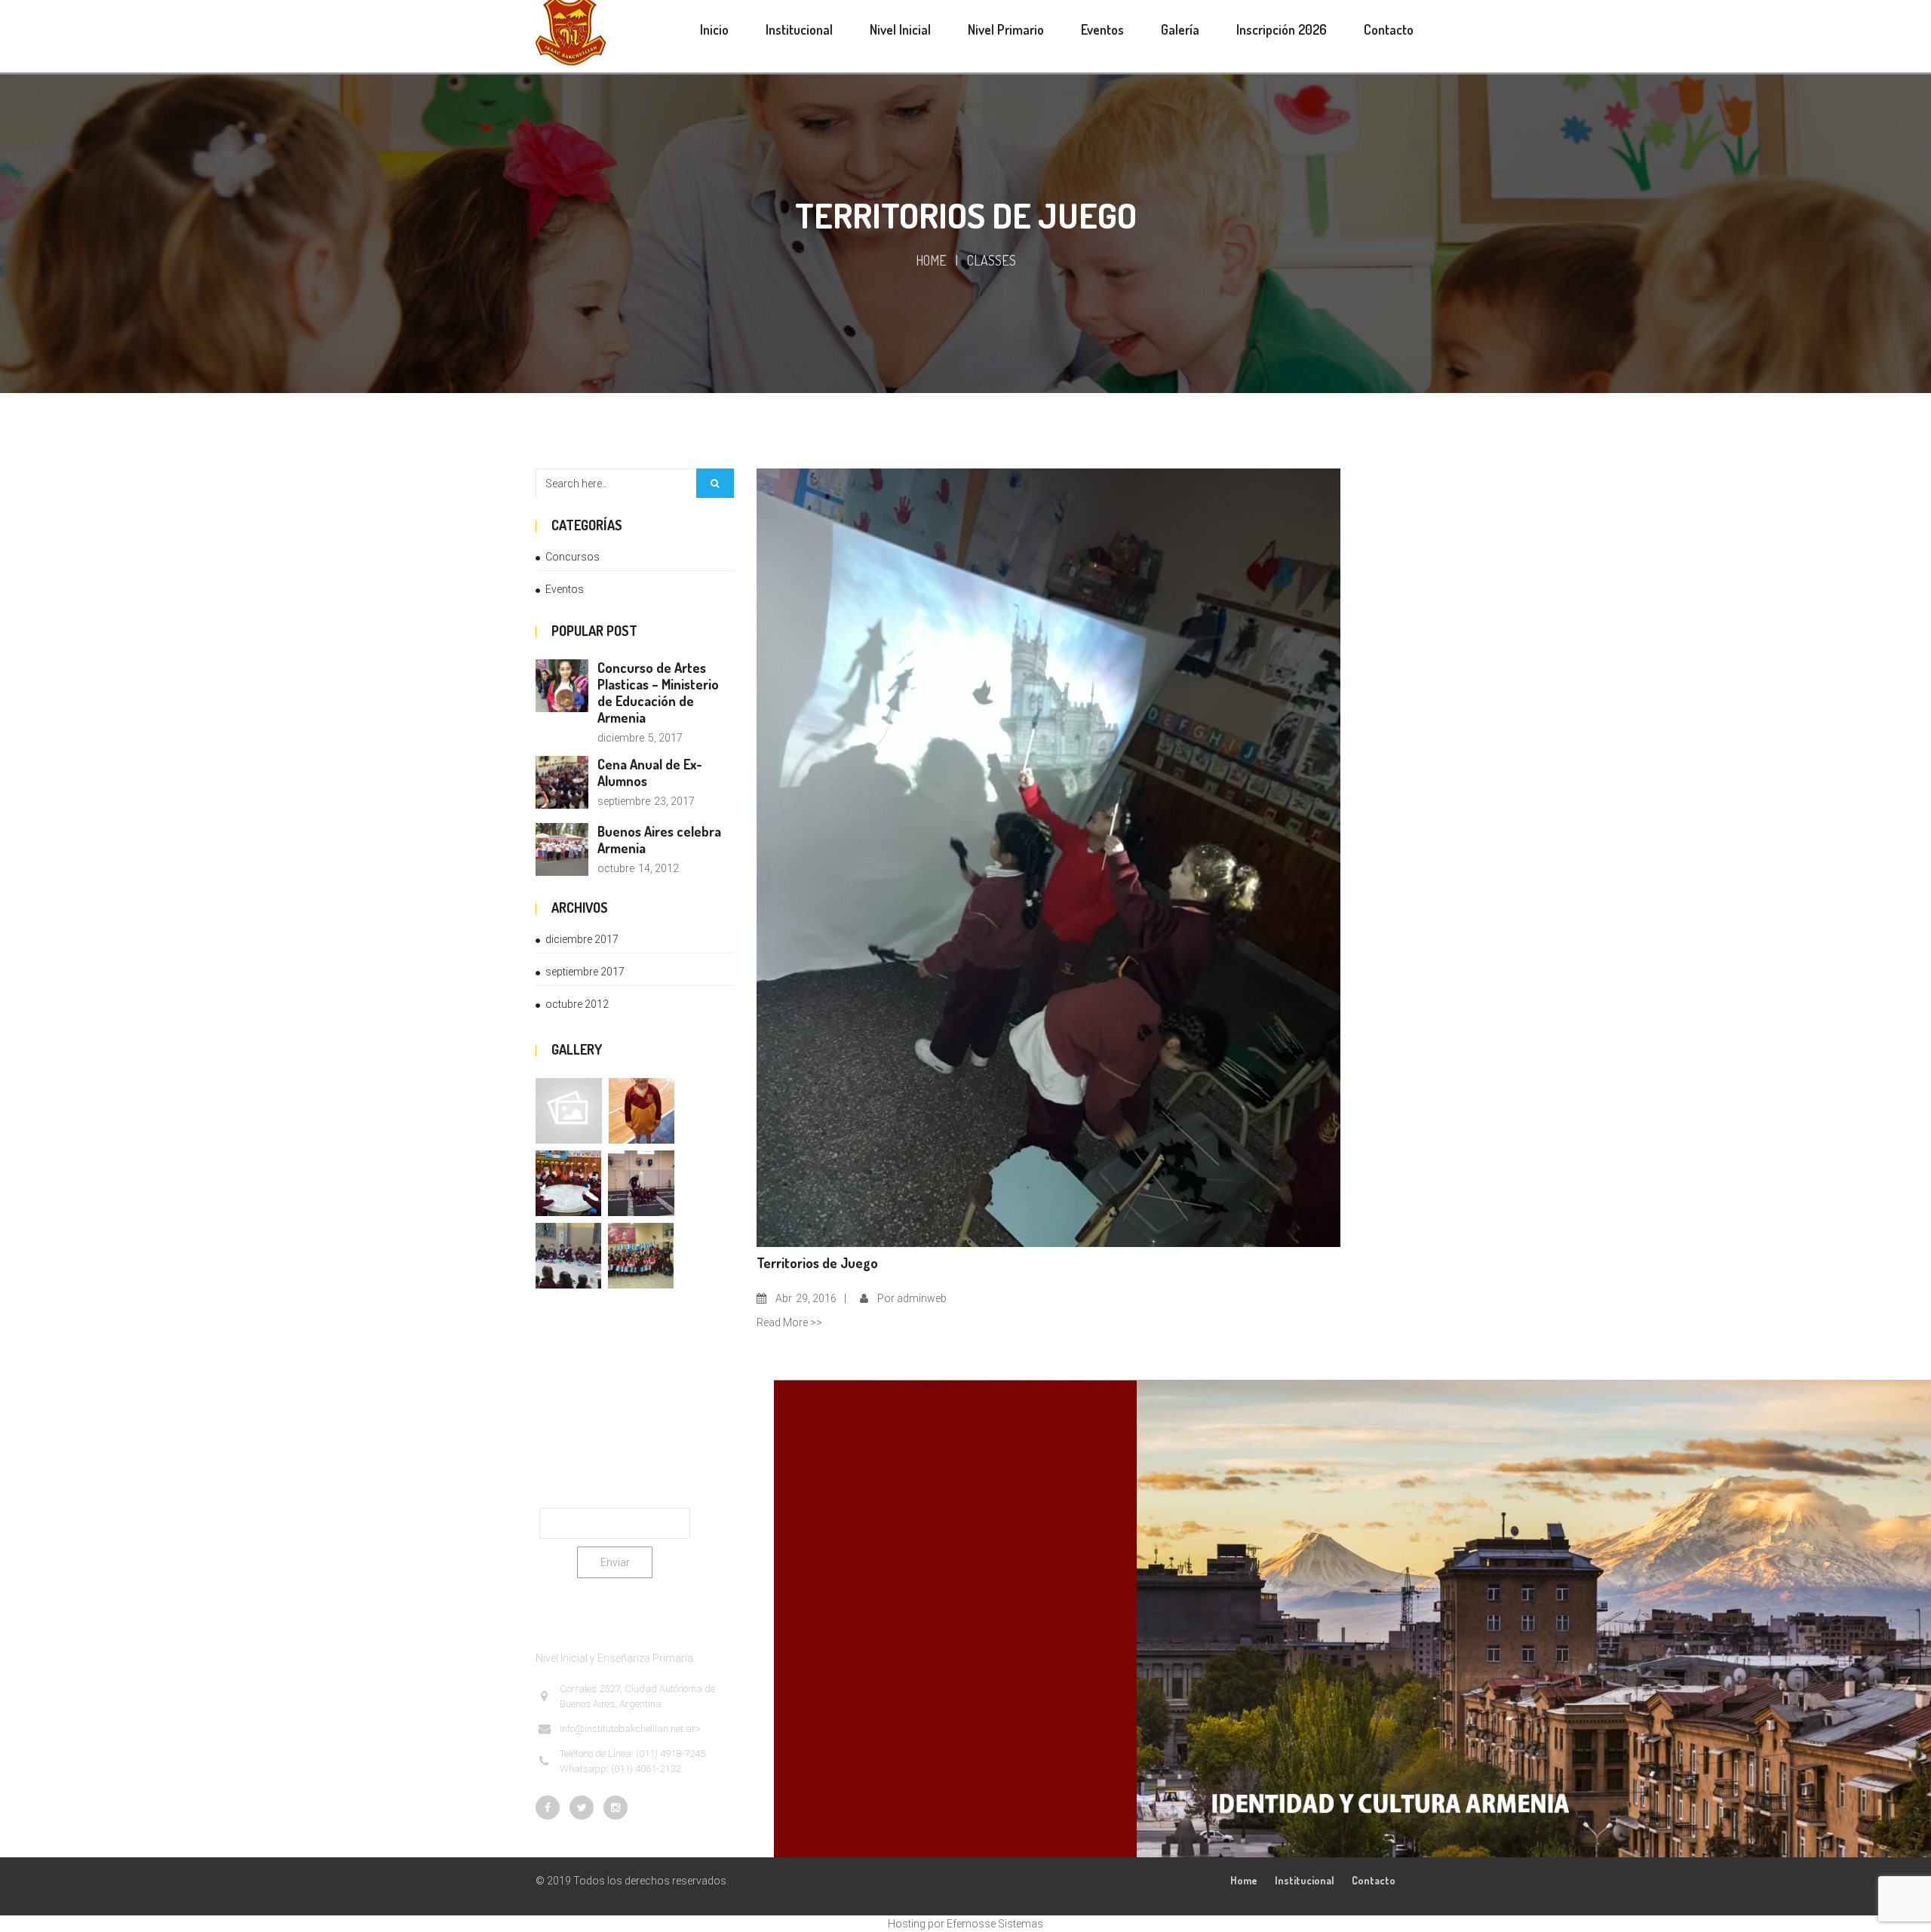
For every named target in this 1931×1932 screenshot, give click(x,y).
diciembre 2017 (582, 939)
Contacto (1374, 1880)
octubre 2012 (577, 1004)
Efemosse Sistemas (995, 1924)
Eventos (565, 589)
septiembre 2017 (585, 972)
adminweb (922, 1298)
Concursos (573, 557)
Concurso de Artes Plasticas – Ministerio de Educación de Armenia (658, 693)
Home (931, 260)
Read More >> (789, 1322)
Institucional (1305, 1880)
